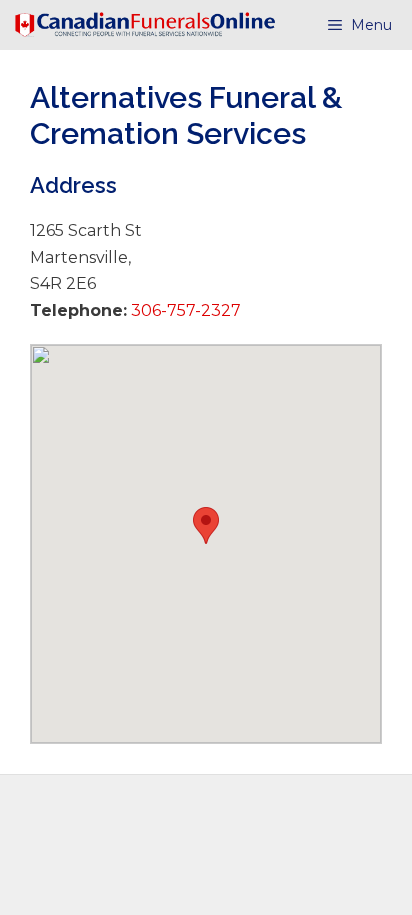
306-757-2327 (184, 310)
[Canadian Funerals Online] (145, 25)
